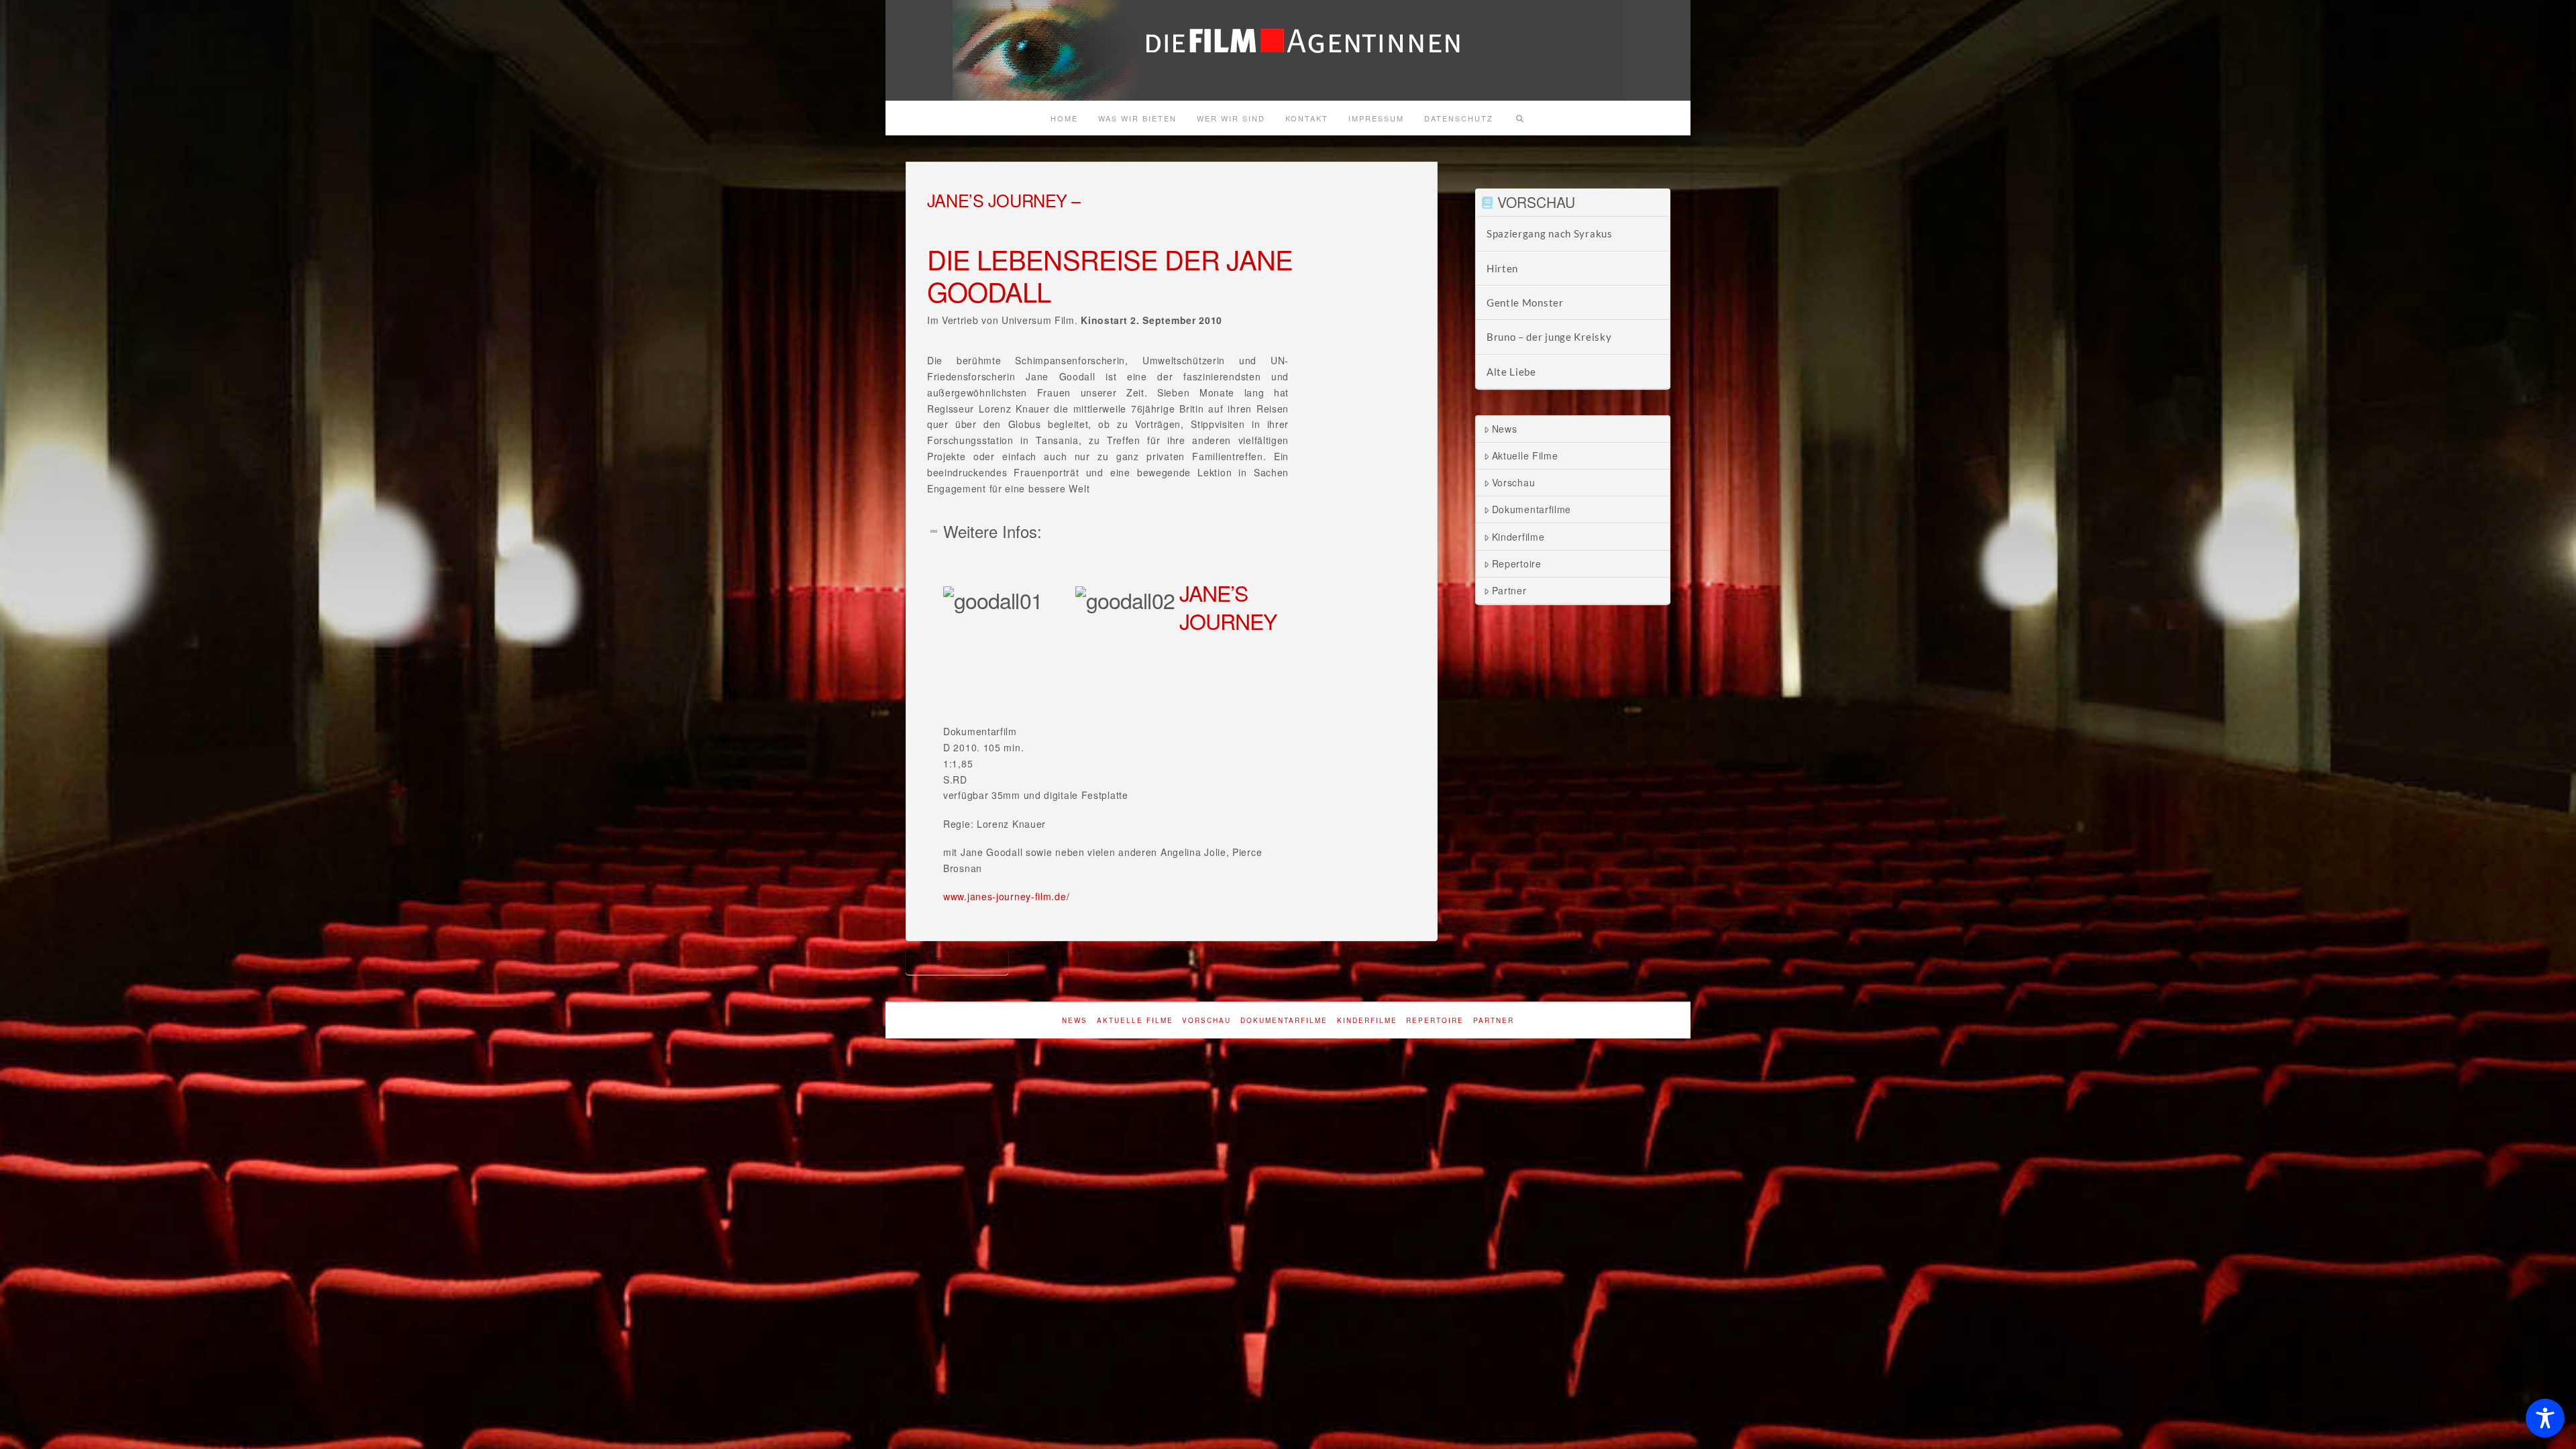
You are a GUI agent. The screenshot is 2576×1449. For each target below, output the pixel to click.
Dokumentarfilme (1532, 509)
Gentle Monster (1525, 303)
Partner (1509, 590)
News (1505, 429)
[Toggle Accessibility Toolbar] (2545, 1418)
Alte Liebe (1511, 372)
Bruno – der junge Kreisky (1549, 337)
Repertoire (1517, 563)
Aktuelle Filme (1525, 455)
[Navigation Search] (1519, 118)
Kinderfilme (1518, 537)
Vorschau (1514, 482)
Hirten (1502, 268)
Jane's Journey (957, 961)
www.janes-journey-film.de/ (1006, 896)
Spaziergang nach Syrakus (1550, 233)
